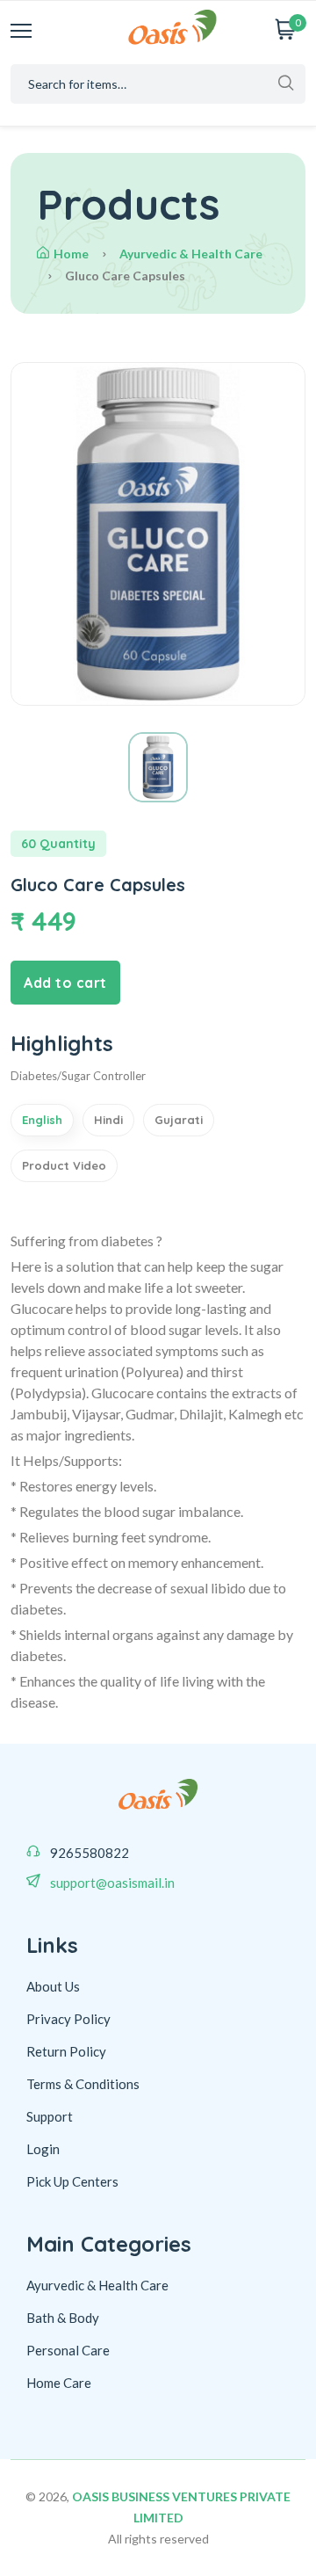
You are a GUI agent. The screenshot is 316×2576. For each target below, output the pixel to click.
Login (43, 2149)
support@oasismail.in (112, 1883)
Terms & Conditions (83, 2084)
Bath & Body (63, 2318)
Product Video (64, 1165)
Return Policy (66, 2051)
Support (50, 2116)
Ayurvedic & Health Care (191, 254)
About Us (53, 1986)
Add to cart (65, 983)
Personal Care (68, 2350)
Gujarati (179, 1120)
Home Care (59, 2383)
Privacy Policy (68, 2019)
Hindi (108, 1120)
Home (71, 254)
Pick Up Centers (72, 2181)
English (42, 1120)
